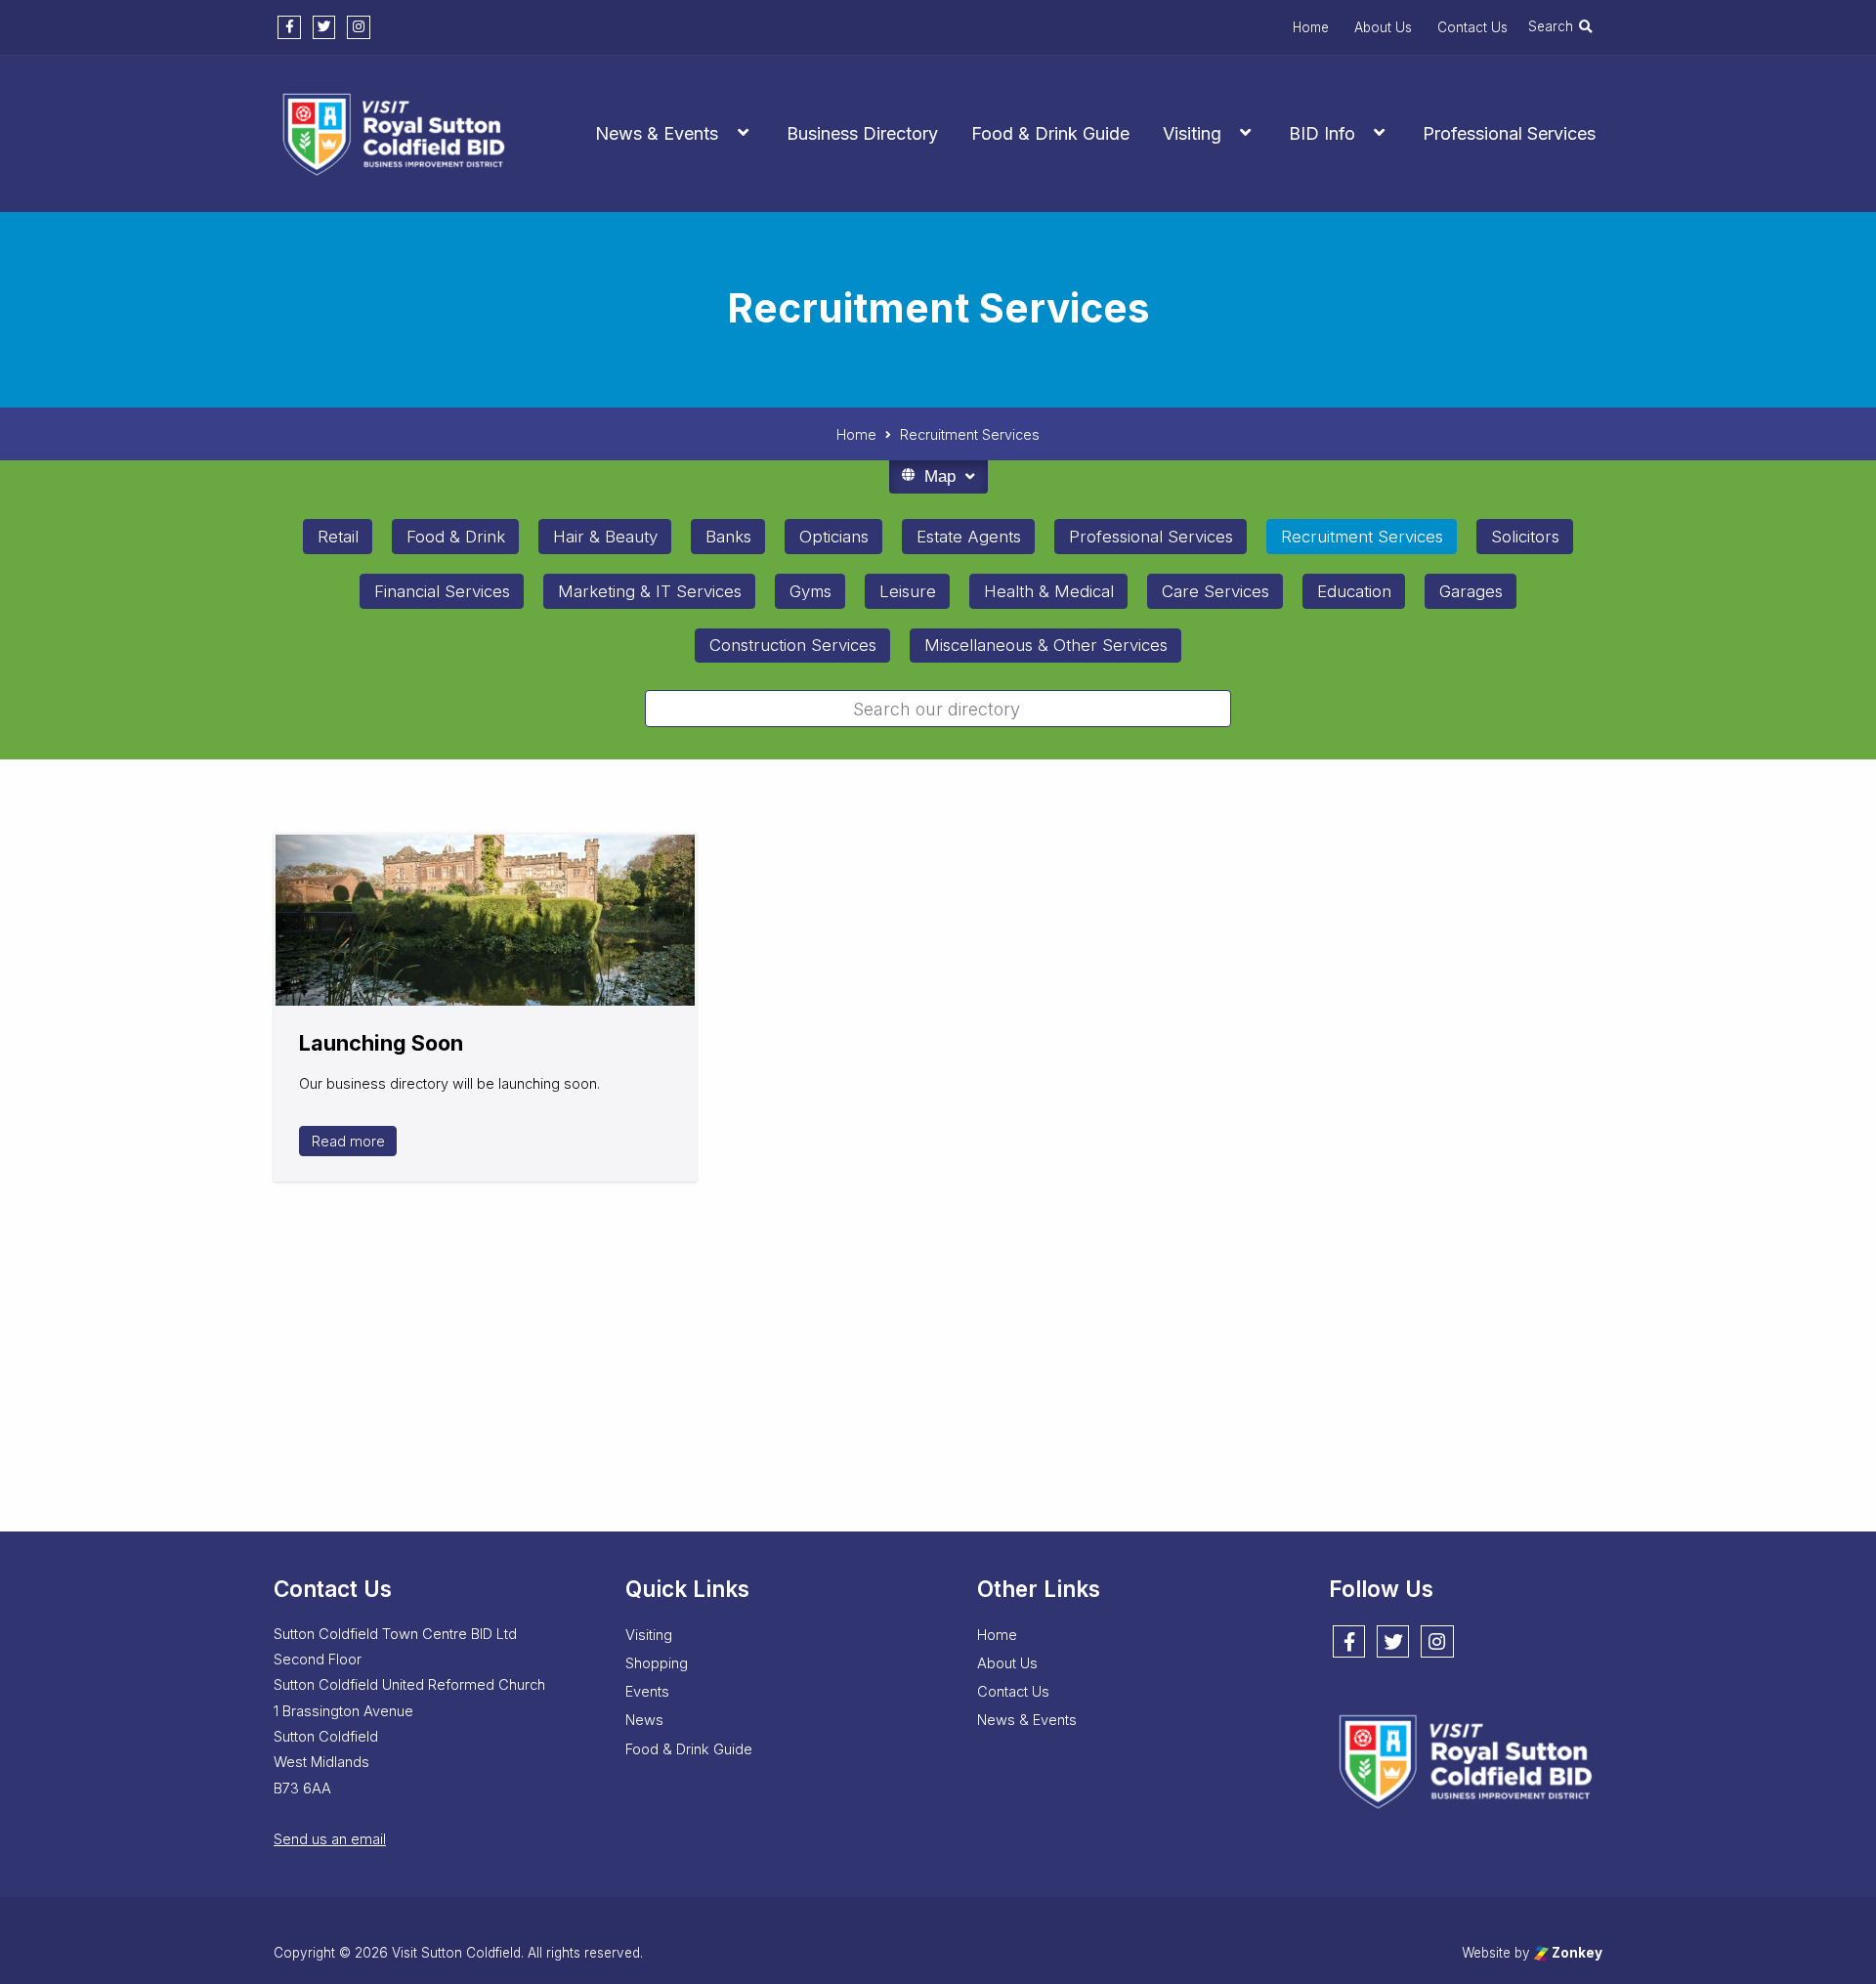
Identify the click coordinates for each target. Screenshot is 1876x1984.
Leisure (908, 591)
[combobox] (938, 708)
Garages (1471, 591)
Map (940, 476)
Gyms (810, 591)
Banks (728, 537)
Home (1311, 27)
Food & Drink (456, 537)
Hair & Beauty (605, 537)
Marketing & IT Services (650, 591)
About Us (1383, 27)
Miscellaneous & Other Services (1046, 645)
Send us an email (330, 1839)
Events (647, 1692)
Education (1354, 591)
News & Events (657, 133)
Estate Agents (969, 537)
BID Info (1322, 133)
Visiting (1192, 133)
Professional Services (1509, 133)
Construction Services (793, 645)
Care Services (1215, 591)
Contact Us (1472, 27)
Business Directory (862, 133)
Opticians (834, 537)
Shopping (657, 1663)
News (644, 1720)
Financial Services (442, 591)
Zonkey (1576, 1953)
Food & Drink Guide (1050, 133)
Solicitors (1525, 537)
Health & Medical (1049, 591)
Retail (338, 537)
